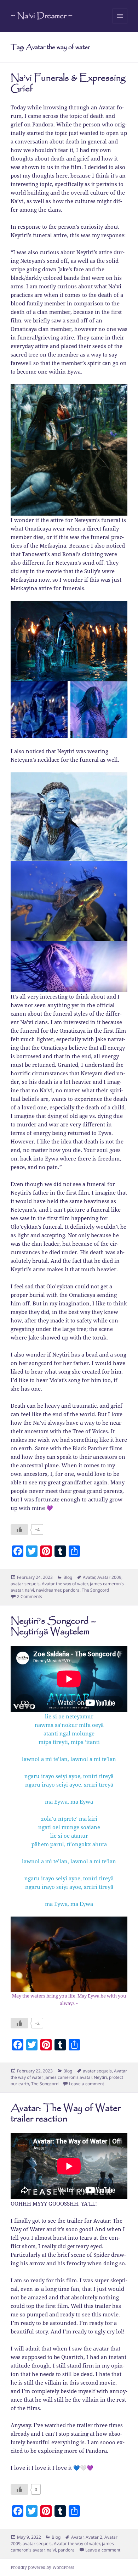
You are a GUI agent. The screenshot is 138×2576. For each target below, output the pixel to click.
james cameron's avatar (68, 2077)
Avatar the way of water (65, 1584)
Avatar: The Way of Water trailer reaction (66, 2114)
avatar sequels (25, 1584)
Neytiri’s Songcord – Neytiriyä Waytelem (53, 1627)
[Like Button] (19, 1529)
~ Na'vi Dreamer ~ (42, 16)
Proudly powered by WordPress (42, 2567)
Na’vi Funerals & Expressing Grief (68, 84)
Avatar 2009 (109, 1577)
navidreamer (48, 1590)
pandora (71, 1590)
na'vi (29, 1590)
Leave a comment (87, 2084)
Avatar (89, 1577)
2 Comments (30, 1596)
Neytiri (100, 2077)
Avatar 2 (94, 2537)
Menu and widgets (120, 23)
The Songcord (95, 1590)
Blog (68, 1577)
